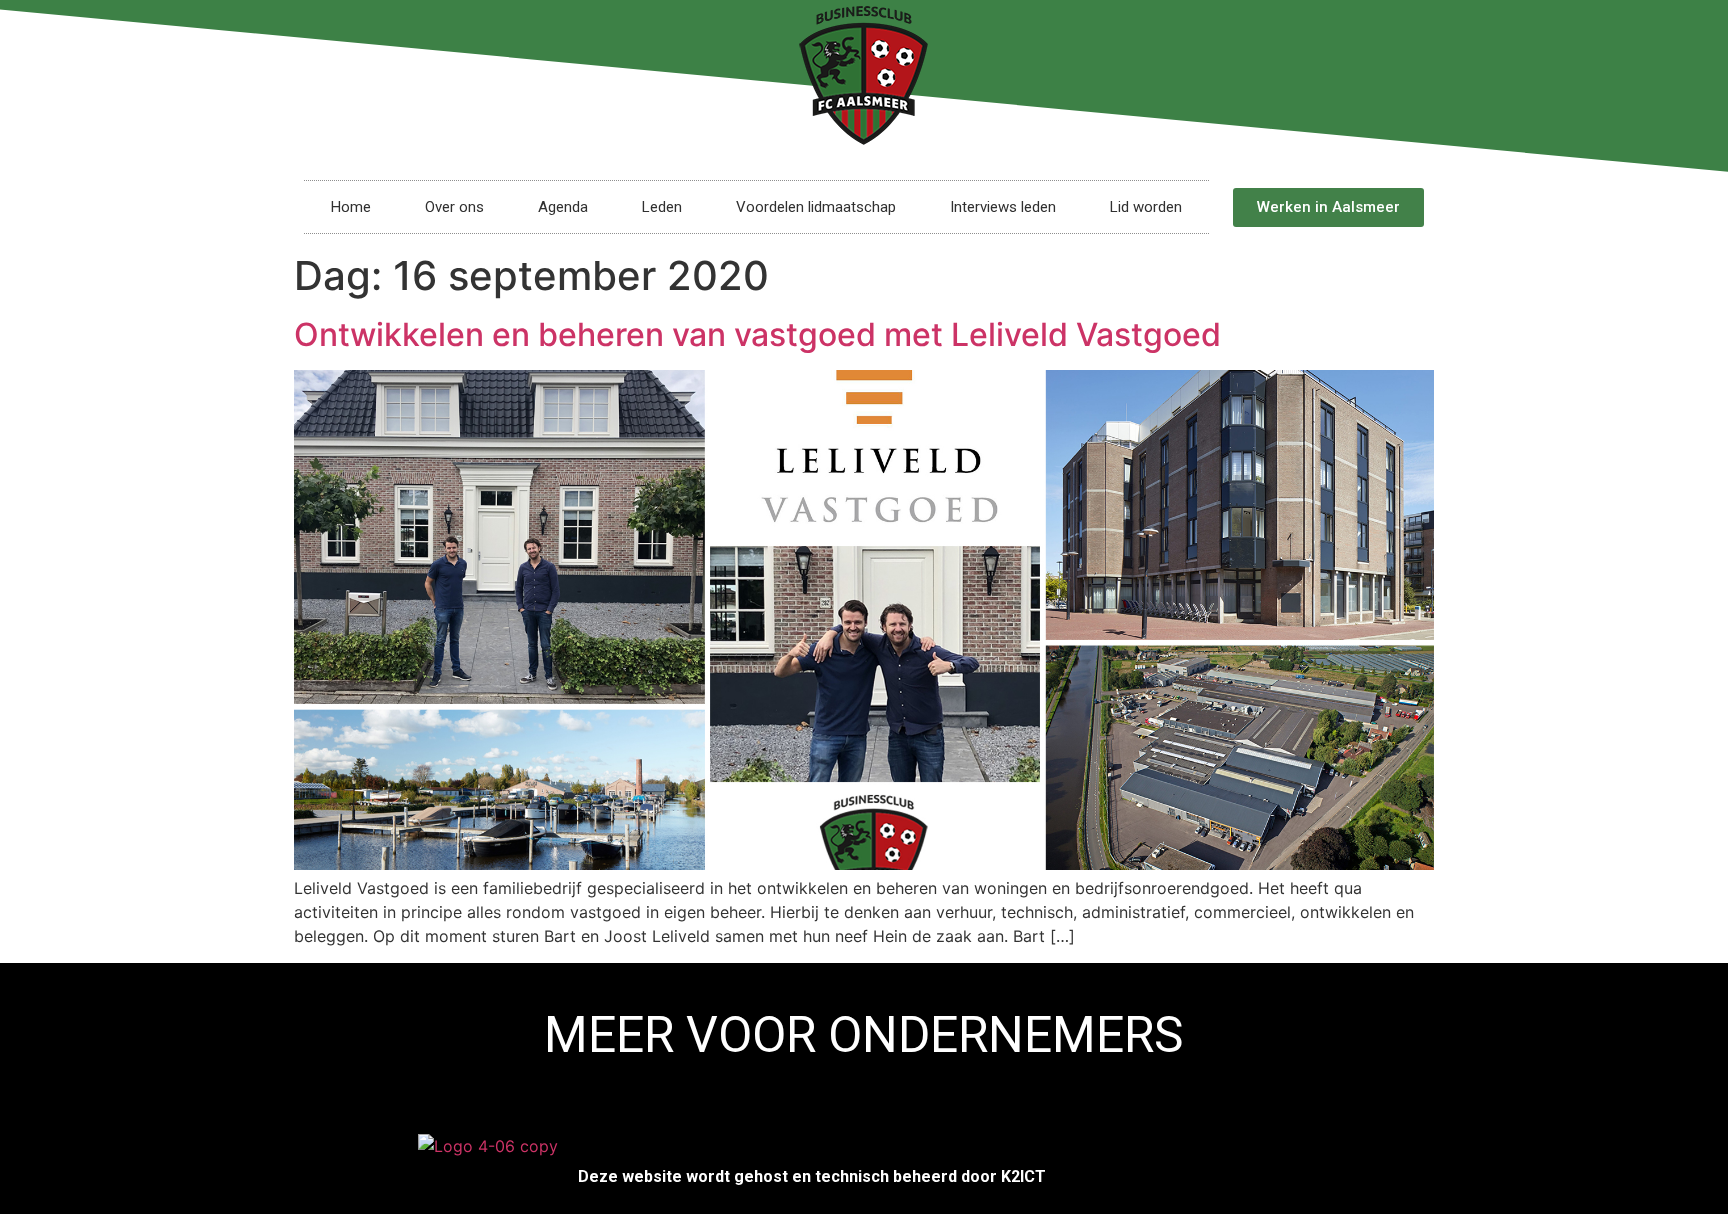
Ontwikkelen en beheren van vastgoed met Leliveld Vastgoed (757, 334)
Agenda (563, 207)
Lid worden (1146, 207)
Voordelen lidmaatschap (816, 207)
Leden (662, 207)
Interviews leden (1003, 207)
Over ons (454, 207)
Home (351, 207)
